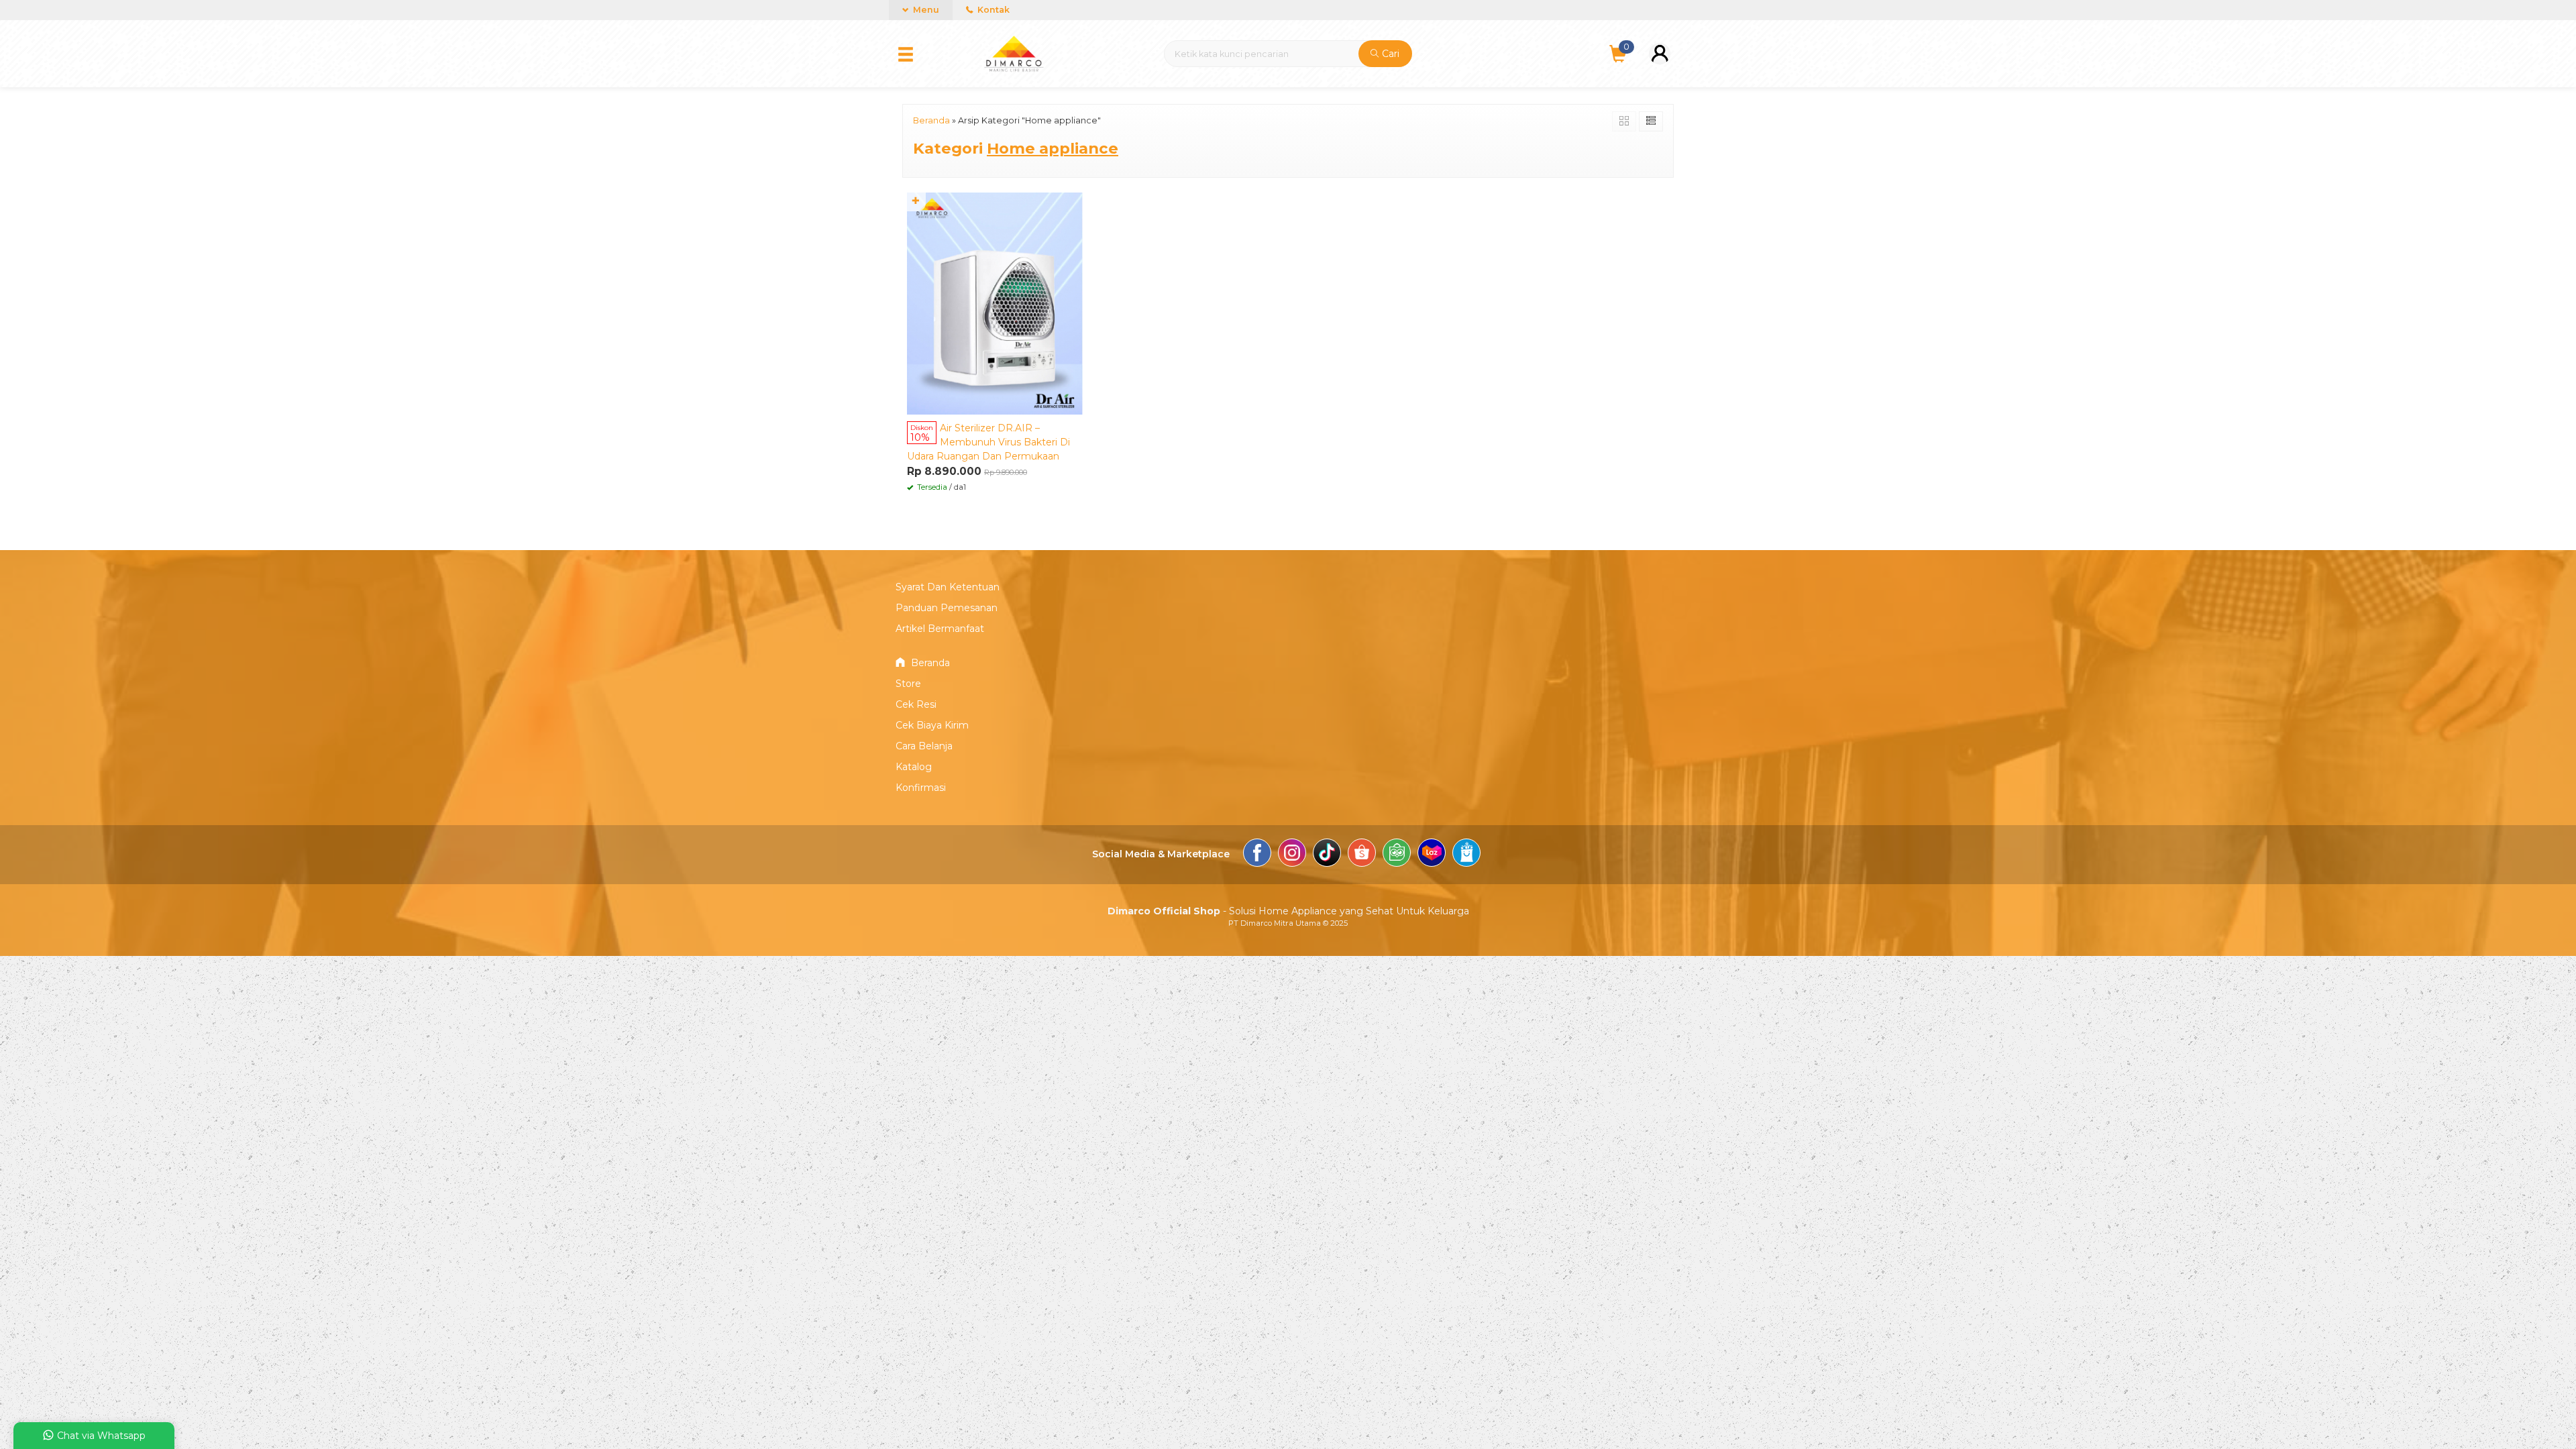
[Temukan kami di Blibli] (1466, 855)
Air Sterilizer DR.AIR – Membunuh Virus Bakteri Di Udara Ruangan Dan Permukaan (988, 442)
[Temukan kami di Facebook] (1257, 855)
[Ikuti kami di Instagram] (1292, 855)
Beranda (929, 663)
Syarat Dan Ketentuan (948, 587)
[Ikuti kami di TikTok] (1327, 855)
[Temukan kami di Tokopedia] (1397, 855)
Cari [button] (1389, 54)
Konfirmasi (921, 788)
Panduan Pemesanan (947, 608)
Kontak (992, 10)
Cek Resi (916, 704)
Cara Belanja (924, 746)
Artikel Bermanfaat (940, 629)
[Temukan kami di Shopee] (1362, 855)
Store (908, 684)
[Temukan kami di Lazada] (1432, 855)
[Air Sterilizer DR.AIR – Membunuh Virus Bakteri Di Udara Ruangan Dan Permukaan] (995, 303)
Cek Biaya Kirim (932, 725)
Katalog (914, 767)
